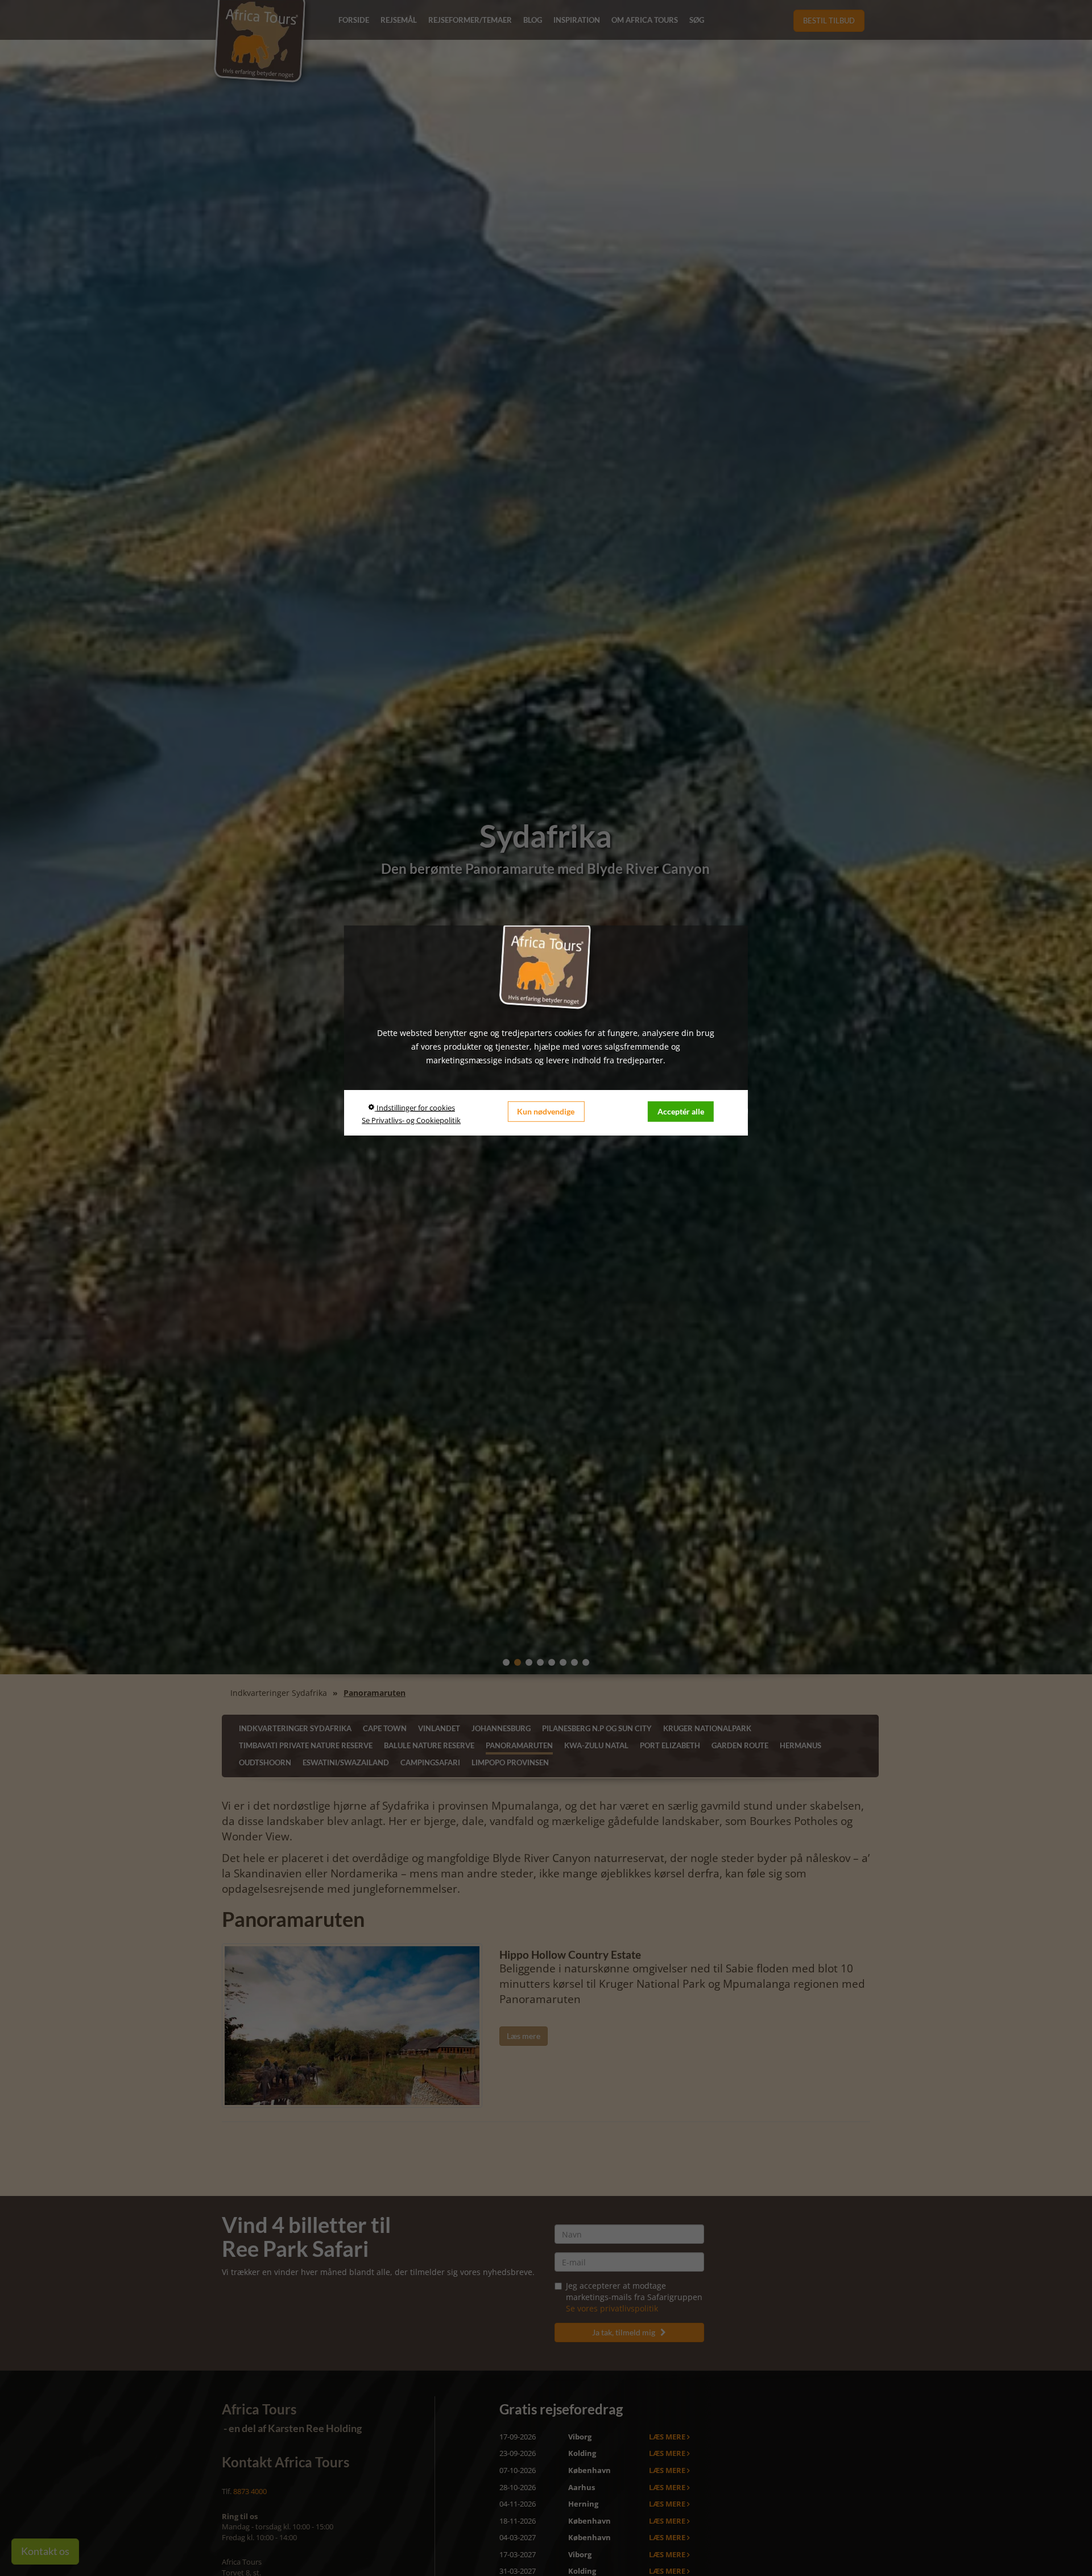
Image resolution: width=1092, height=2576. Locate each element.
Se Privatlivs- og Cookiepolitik (411, 1120)
